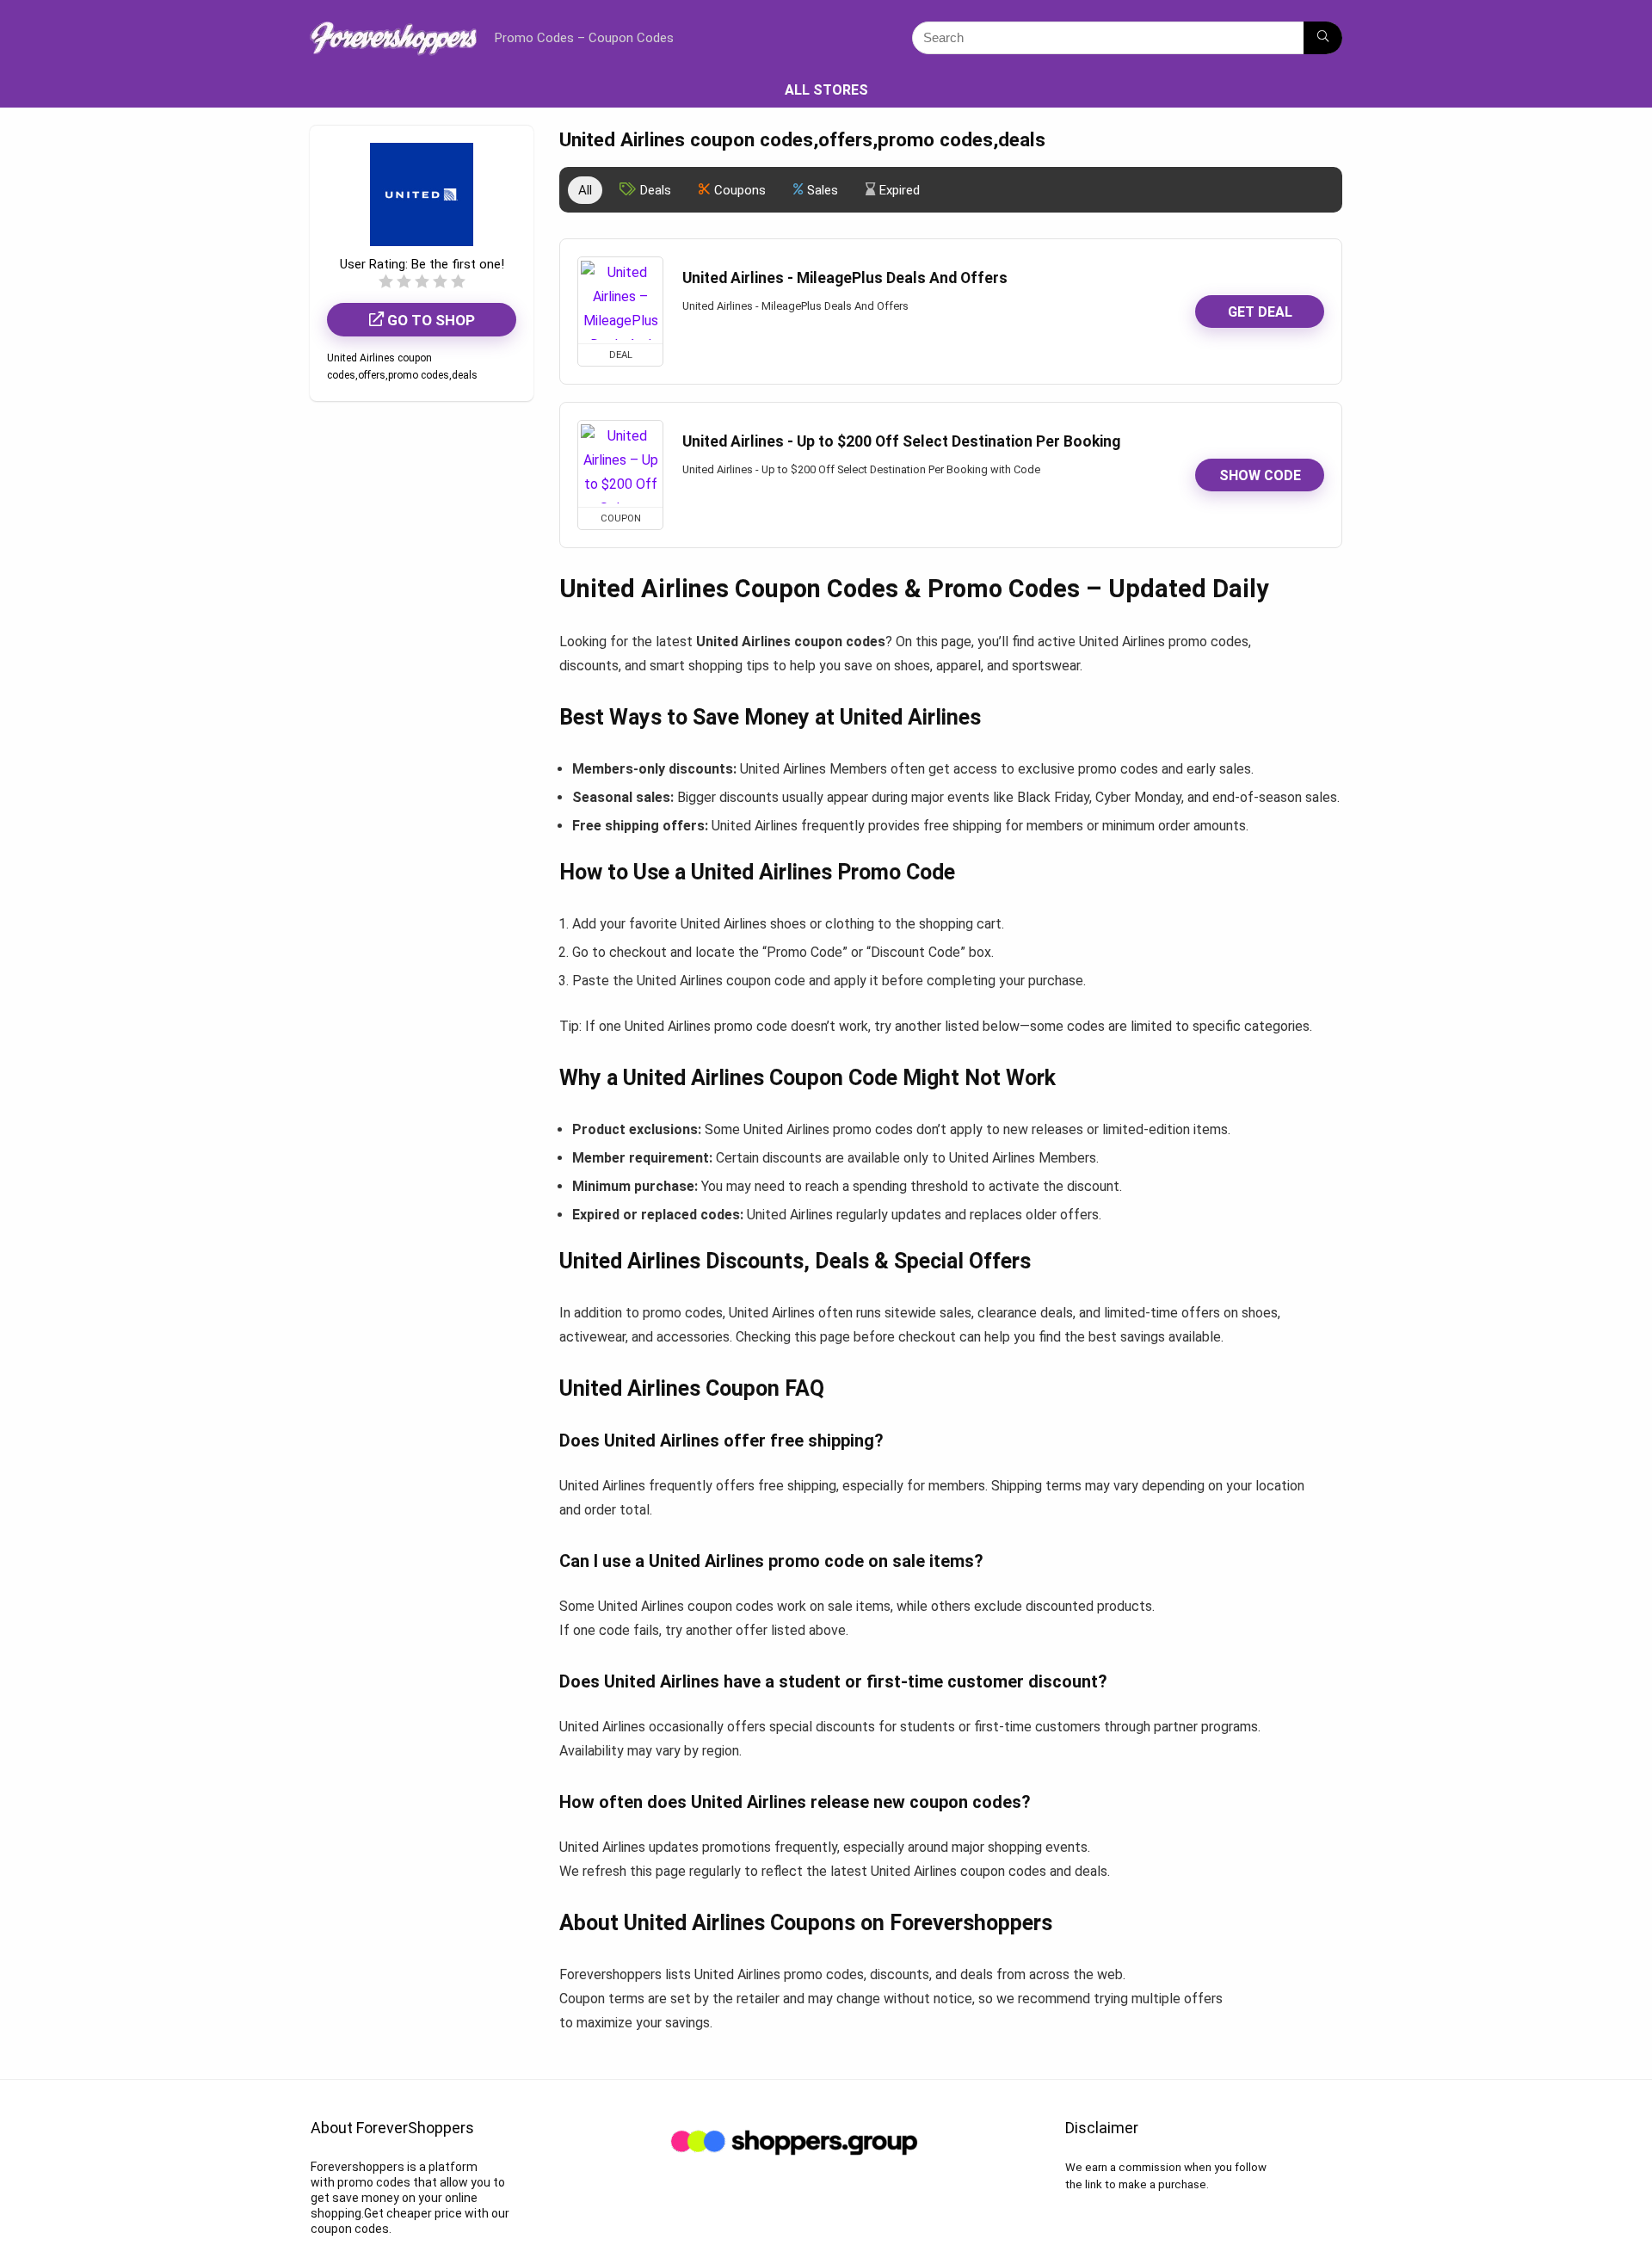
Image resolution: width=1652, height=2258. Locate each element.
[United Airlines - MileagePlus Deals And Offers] (620, 300)
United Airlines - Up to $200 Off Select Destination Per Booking (901, 441)
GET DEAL (1260, 312)
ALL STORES (826, 90)
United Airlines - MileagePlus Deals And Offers (845, 278)
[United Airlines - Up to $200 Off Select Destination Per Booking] (620, 464)
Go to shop (429, 320)
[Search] (1323, 38)
